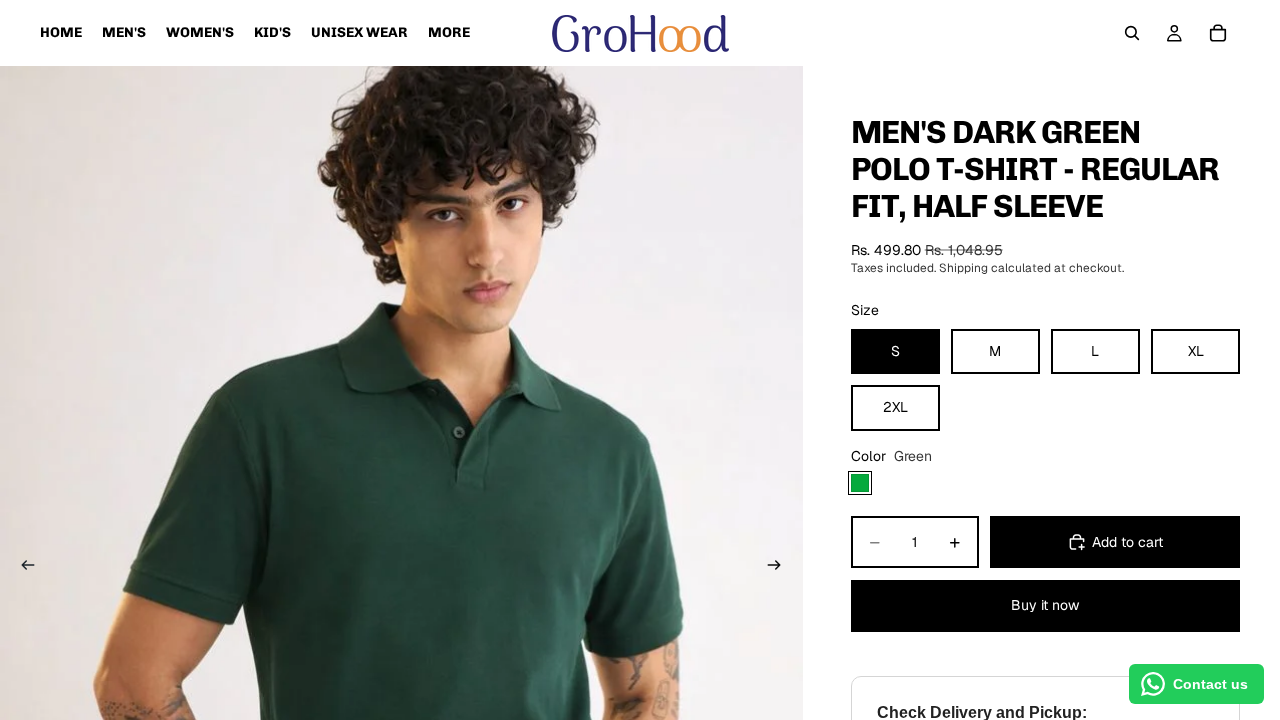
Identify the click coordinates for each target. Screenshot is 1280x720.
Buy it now (1045, 605)
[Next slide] (781, 568)
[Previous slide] (22, 568)
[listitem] (449, 33)
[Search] (1132, 33)
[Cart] (1218, 33)
